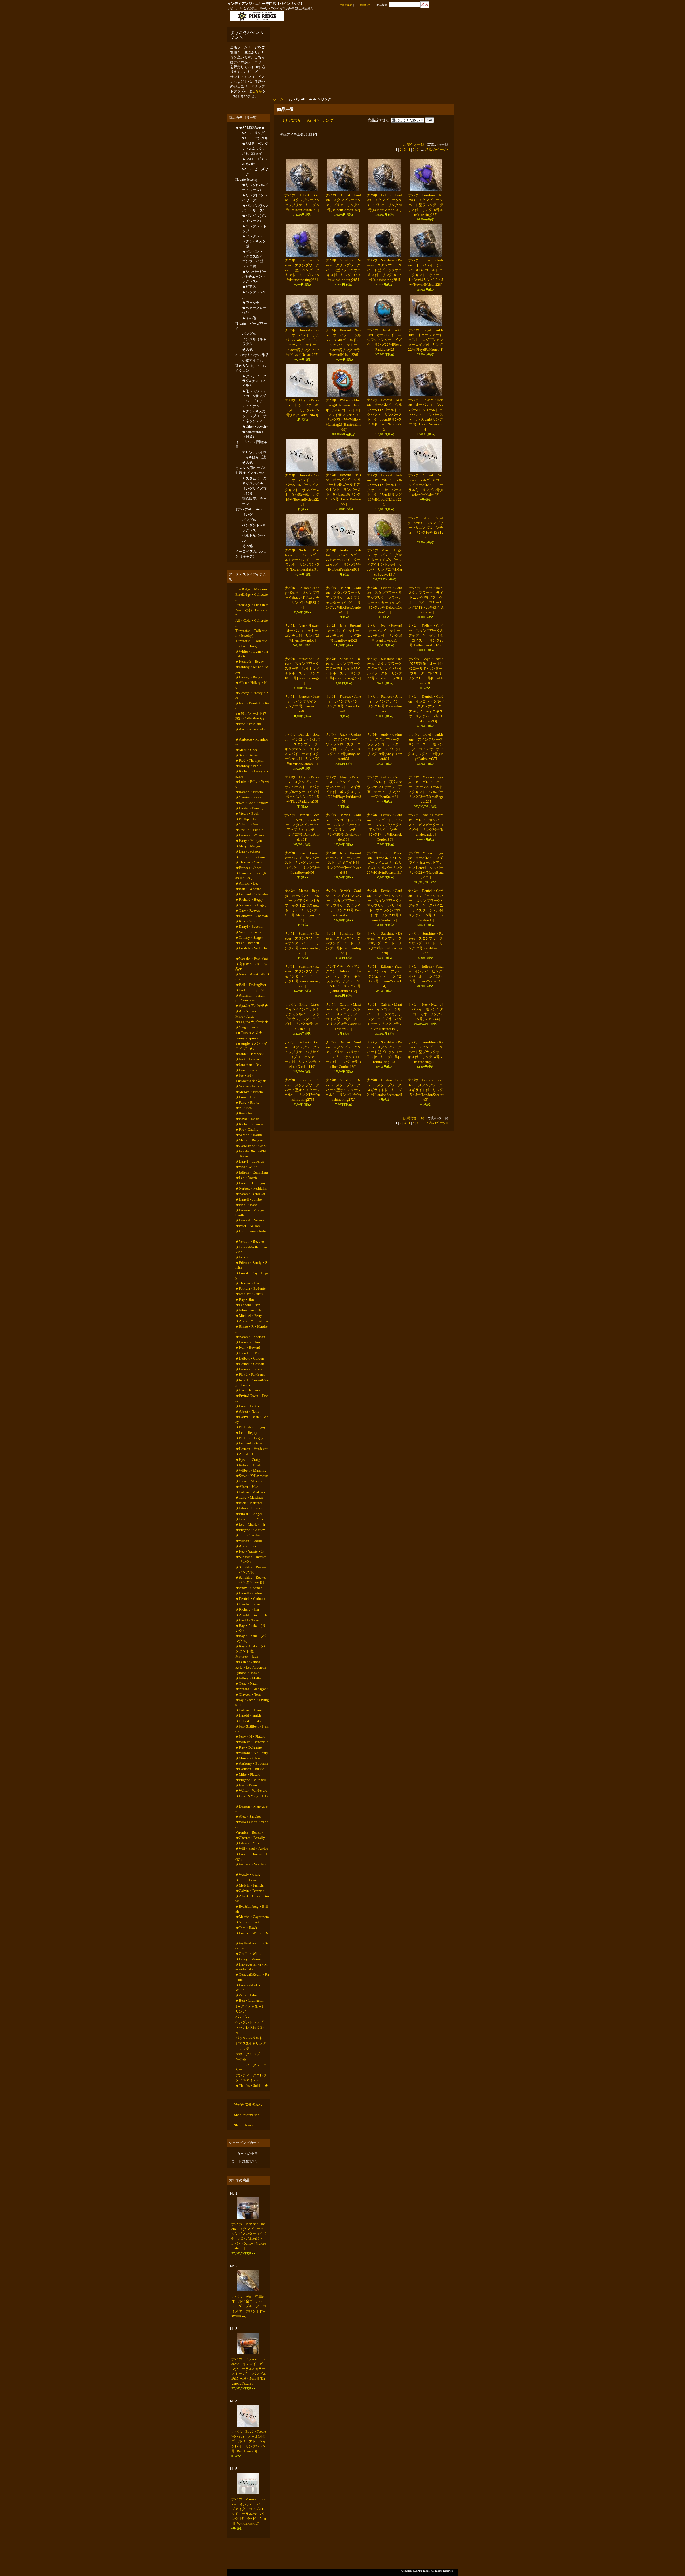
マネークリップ (248, 2199)
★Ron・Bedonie (248, 936)
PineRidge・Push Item (252, 631)
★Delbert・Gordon (250, 1446)
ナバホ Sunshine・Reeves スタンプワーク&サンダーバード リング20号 (385, 1263)
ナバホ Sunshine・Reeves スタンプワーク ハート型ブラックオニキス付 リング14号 (427, 1468)
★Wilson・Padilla (249, 1645)
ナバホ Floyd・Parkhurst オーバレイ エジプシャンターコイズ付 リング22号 (385, 340)
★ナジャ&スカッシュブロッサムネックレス (254, 432)
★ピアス (249, 295)
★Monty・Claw (248, 1880)
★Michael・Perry (249, 1400)
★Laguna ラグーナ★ (252, 1080)
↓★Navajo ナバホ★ (251, 1144)
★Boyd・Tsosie (248, 1186)
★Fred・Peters (246, 1910)
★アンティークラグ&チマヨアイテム (254, 396)
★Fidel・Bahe (246, 1280)
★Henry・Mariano (250, 2097)
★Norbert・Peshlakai (251, 1262)
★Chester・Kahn (248, 836)
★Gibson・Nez (247, 865)
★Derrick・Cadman (250, 1707)
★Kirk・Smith (246, 972)
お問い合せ (366, 5)
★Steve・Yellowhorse (252, 1574)
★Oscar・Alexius (249, 1580)
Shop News (243, 2273)
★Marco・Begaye (249, 1210)
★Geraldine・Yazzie (251, 1621)
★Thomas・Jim (247, 1364)
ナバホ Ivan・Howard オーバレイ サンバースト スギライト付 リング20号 (345, 1119)
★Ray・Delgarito (249, 1868)
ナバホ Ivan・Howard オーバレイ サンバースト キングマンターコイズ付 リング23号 (304, 1119)
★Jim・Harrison (248, 1481)
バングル (249, 346)
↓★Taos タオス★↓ (250, 1092)
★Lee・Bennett (247, 995)
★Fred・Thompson (250, 796)
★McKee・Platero (249, 1157)
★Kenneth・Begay (250, 691)
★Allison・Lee (247, 930)
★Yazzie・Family (249, 1150)
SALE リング (253, 134)
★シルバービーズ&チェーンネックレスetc (254, 284)
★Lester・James (248, 1775)
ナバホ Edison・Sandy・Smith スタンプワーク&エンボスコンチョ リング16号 (426, 560)
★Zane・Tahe (246, 2135)
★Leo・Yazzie (247, 1251)
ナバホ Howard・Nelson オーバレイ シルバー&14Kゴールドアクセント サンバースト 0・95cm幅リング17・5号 (343, 489)
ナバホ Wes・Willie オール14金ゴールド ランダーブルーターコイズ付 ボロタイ (249, 2453)
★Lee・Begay (246, 1526)
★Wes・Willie (246, 1238)
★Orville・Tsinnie (249, 872)
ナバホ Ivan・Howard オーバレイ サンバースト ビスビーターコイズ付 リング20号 (427, 1049)
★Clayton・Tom (248, 1811)
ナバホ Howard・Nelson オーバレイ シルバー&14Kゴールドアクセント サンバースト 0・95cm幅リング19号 (302, 490)
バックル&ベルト (249, 2181)
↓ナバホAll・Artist (250, 531)
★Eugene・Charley (250, 1633)
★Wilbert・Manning (251, 1568)
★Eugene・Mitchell (251, 1904)
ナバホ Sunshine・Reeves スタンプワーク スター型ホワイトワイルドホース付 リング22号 (386, 764)
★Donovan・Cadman (252, 966)
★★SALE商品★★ (250, 128)
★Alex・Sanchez (248, 1943)
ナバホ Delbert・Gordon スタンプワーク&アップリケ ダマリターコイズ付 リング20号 (426, 699)
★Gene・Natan (247, 1799)
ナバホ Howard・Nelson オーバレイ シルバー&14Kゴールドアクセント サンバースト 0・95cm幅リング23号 (385, 414)
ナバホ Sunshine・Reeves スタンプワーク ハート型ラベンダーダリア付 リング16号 (427, 205)
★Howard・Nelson (250, 1297)
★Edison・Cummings (252, 1245)
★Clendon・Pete (248, 1440)
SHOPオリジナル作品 (252, 368)
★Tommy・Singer (249, 989)
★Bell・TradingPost (251, 1040)
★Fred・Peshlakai (249, 757)
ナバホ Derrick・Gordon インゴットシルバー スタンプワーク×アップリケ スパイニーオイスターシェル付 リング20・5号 (427, 1193)
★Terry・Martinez (249, 1598)
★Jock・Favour (247, 1121)
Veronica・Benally (249, 1960)
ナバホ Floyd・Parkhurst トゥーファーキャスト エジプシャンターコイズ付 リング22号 (426, 340)
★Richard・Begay (249, 948)
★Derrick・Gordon (250, 1452)
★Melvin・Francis (250, 2018)
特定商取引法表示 (248, 2252)
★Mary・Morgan (249, 889)
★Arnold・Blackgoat (252, 1805)
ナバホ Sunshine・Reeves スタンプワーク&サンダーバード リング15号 (302, 1328)
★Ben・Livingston (250, 2141)
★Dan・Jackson (248, 895)
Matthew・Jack (247, 1769)
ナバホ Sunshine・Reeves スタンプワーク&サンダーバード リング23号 (343, 1263)
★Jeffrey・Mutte (248, 1793)
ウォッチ (242, 2193)
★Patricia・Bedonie (251, 1370)
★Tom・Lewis (246, 2012)
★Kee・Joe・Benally (252, 842)
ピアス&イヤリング (251, 2187)
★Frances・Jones (248, 913)
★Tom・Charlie (248, 1639)
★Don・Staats (246, 1133)
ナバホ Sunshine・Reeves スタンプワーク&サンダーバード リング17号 (426, 1263)
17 (426, 150)
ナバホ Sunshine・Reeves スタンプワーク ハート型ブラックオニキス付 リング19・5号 (345, 270)
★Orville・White (248, 2091)
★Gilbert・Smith (248, 1840)
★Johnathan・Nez (249, 1394)
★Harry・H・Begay (251, 1256)
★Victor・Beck (247, 854)
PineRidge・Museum (251, 614)
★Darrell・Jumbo (249, 1274)
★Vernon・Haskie (249, 1204)
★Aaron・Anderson (250, 1422)
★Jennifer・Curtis (249, 1376)
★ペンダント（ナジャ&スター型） (254, 248)
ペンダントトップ (249, 2165)
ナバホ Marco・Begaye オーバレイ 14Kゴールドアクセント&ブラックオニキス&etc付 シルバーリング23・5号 (302, 1193)
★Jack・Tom (245, 1336)
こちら (257, 91)
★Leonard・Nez (248, 1388)
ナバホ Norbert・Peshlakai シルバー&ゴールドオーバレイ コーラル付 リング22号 (426, 485)
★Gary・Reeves (248, 960)
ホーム (278, 99)
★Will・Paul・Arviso (252, 1978)
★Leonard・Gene (249, 1538)
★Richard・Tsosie (249, 1192)
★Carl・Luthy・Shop (252, 1046)
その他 (247, 362)
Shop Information (247, 2262)
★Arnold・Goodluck (251, 1725)
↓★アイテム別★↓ (250, 2147)
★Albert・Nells (247, 1504)
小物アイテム (253, 374)
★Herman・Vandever (251, 1544)
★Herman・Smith (249, 1458)
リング (247, 536)
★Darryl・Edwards (250, 1233)
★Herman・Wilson (250, 878)
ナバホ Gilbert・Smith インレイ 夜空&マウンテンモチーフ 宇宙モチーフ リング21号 (385, 979)
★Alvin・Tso (246, 1651)
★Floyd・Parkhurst (250, 1464)
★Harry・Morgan (249, 883)
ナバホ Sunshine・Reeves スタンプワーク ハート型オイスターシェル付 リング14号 (345, 1538)
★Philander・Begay (251, 1520)
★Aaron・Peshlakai (250, 1268)
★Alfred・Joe (246, 1550)
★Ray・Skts (245, 1382)
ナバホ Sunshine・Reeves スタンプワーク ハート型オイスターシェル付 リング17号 (303, 1538)
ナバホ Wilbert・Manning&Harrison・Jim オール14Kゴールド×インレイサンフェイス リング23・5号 (344, 415)
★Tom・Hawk (246, 2063)
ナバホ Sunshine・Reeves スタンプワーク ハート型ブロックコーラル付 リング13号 (386, 1468)
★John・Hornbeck (250, 1115)
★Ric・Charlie (247, 1198)
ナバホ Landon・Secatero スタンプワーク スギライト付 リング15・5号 (427, 1538)
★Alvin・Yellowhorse (252, 1406)
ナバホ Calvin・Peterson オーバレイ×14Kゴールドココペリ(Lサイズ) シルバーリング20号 (385, 1119)
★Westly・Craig (248, 2006)
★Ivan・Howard (248, 1434)
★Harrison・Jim (248, 1428)
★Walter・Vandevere (251, 1916)
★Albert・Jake (247, 1586)
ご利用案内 (346, 5)
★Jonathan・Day (248, 1127)
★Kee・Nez (245, 1180)
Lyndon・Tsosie (247, 1787)
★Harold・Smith (248, 1834)
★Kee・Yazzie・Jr (250, 1657)
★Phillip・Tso (246, 860)
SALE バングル (255, 140)
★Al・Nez (243, 1174)
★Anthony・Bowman (252, 1886)
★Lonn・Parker (247, 1498)
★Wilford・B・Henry (252, 1874)
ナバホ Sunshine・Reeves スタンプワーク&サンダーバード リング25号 (302, 1263)
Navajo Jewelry (247, 183)
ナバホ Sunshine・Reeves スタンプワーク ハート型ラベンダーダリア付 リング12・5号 (304, 270)
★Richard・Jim (247, 1719)
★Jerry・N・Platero (250, 1856)
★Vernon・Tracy (248, 984)
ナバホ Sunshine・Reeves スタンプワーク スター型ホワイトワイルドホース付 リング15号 (345, 764)
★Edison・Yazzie (249, 1972)
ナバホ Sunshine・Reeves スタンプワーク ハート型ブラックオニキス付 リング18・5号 (386, 270)
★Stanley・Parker (249, 2057)
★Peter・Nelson (248, 1303)
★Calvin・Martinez (250, 1592)
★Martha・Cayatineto (252, 2051)
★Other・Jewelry (255, 443)
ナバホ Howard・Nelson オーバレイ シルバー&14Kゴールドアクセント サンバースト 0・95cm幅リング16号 (385, 490)
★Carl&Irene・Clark (251, 1216)
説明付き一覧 (414, 145)
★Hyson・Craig (248, 1556)
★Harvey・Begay (249, 708)
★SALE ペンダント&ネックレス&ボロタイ (255, 151)
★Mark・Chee (247, 785)
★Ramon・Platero (249, 830)
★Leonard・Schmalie (252, 942)
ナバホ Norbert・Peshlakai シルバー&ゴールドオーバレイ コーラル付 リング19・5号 (302, 560)
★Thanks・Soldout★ (252, 2233)
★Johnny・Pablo (248, 802)
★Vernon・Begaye (250, 1320)
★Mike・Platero (248, 1898)
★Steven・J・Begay (251, 954)
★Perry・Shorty (248, 1168)
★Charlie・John (248, 1713)
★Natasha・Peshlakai (252, 1012)
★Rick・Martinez (249, 1603)
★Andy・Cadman (249, 1696)
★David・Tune (247, 1731)
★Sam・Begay (247, 791)
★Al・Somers (246, 1068)
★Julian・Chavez (249, 1609)
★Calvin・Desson (249, 1828)
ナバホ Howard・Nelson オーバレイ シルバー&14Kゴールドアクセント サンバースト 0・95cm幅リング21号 (426, 414)
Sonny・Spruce (247, 1098)
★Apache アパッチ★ (252, 1062)
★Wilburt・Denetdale (252, 1862)
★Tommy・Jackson (250, 901)
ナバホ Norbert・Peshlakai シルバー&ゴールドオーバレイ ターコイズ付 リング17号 (343, 560)
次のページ (439, 150)
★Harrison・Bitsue (250, 1892)
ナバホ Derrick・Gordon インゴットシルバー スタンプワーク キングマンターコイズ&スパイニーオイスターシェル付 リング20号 (303, 909)
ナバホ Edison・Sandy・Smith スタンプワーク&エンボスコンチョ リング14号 (302, 629)
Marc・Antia (245, 1074)
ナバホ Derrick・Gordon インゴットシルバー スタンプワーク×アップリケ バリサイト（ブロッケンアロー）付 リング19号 (385, 1193)
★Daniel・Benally (250, 848)
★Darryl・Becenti (249, 977)
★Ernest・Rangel (249, 1615)
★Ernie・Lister (247, 1162)
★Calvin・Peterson (250, 2024)
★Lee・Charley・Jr (250, 1627)
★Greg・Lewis (247, 1086)
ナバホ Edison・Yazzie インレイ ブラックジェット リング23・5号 (385, 1328)
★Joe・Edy (244, 1139)
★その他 (249, 329)
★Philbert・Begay (249, 1532)
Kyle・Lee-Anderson (251, 1781)
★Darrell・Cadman (250, 1701)
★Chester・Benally (250, 1966)
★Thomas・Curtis (249, 907)
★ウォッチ (251, 312)
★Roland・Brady (249, 1562)
